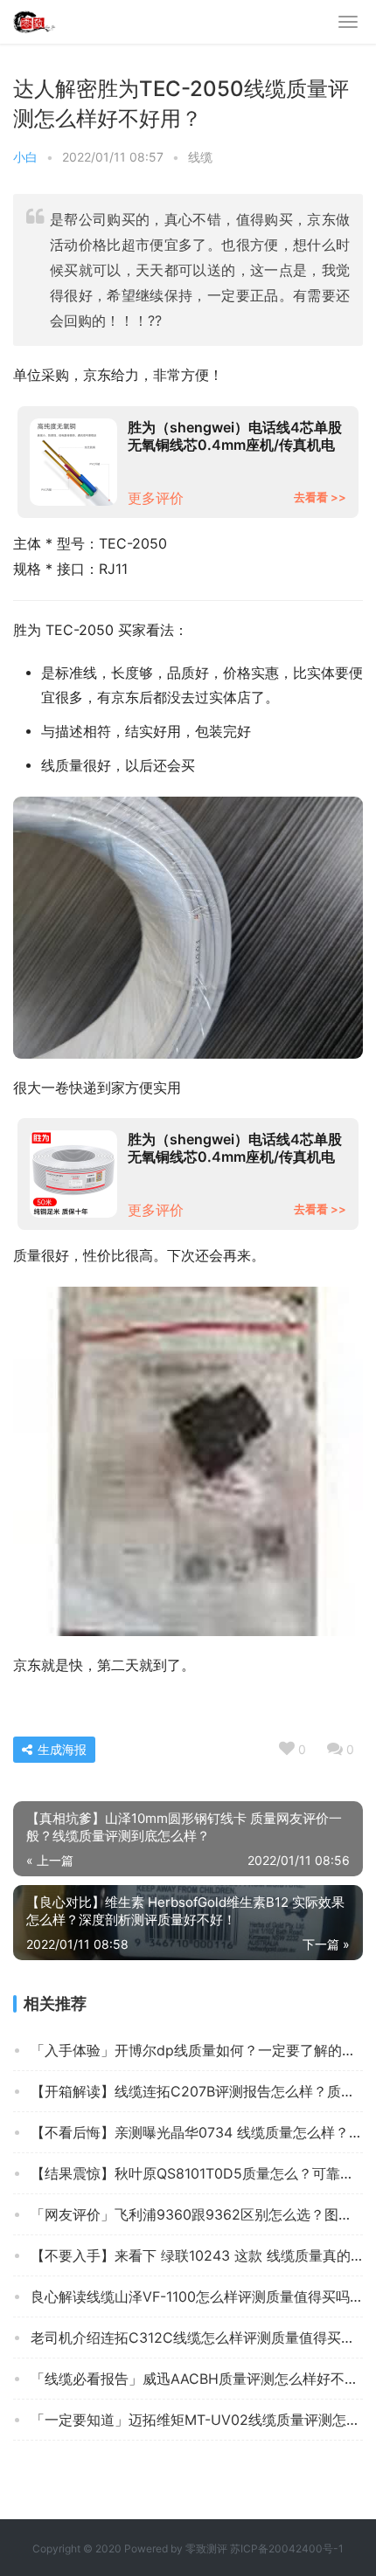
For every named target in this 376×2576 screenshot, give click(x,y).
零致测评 (206, 2548)
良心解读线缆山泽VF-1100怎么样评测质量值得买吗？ (197, 2296)
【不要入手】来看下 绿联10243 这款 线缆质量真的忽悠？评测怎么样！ (197, 2255)
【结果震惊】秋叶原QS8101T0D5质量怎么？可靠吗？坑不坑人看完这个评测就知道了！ (197, 2173)
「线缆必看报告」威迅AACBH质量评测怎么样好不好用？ (197, 2379)
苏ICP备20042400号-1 (287, 2548)
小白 (25, 157)
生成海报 (60, 1749)
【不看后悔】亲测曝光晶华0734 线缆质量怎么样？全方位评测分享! (197, 2132)
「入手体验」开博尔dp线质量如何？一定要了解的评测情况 (197, 2050)
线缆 (200, 157)
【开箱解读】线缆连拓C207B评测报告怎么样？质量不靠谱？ (197, 2091)
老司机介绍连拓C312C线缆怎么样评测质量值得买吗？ (197, 2338)
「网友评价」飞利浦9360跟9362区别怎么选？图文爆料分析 (197, 2214)
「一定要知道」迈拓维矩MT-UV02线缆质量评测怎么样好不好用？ (197, 2420)
